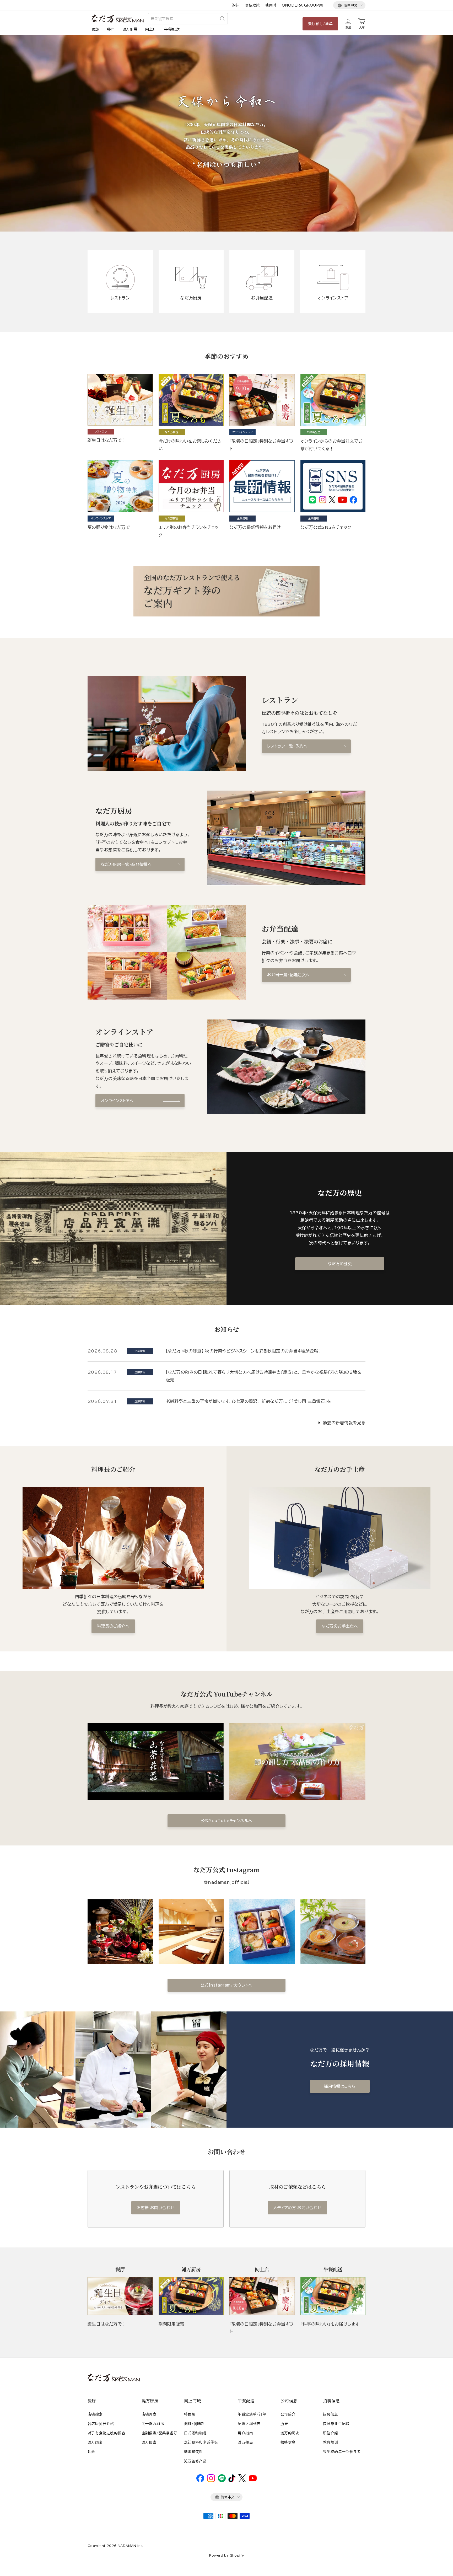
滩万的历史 (290, 2433)
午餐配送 (172, 29)
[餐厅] (120, 2296)
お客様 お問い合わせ (156, 2208)
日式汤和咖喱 (195, 2433)
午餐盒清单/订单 (252, 2414)
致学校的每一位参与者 (342, 2452)
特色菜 (190, 2414)
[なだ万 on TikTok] (232, 2481)
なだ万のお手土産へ (340, 1626)
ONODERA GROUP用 (302, 5)
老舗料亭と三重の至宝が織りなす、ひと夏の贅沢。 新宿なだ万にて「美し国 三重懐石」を (249, 1401)
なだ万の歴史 (340, 1264)
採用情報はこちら (340, 2086)
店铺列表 (149, 2414)
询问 (236, 5)
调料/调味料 (194, 2424)
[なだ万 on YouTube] (253, 2480)
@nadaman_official (226, 1882)
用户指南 (245, 2433)
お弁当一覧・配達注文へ (288, 975)
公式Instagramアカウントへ (226, 1985)
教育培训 (331, 2442)
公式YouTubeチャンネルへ (227, 1821)
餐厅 (111, 29)
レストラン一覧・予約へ (287, 746)
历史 (284, 2424)
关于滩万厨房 (153, 2424)
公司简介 (288, 2414)
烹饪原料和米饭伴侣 (201, 2442)
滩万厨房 (130, 29)
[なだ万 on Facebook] (200, 2481)
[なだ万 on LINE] (222, 2481)
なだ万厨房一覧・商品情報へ (126, 864)
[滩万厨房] (191, 2296)
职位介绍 (331, 2433)
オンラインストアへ (117, 1101)
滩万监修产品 (195, 2461)
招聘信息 (288, 2442)
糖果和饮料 (193, 2452)
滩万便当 (149, 2442)
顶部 (95, 29)
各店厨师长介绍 (101, 2424)
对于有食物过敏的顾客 (106, 2433)
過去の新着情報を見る (344, 1423)
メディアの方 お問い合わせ (297, 2208)
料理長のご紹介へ (113, 1626)
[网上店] (262, 2296)
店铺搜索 (95, 2414)
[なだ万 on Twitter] (242, 2481)
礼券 (91, 2452)
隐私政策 (252, 5)
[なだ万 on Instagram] (211, 2481)
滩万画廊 (95, 2442)
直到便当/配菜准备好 (160, 2433)
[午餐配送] (333, 2296)
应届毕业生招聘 (336, 2424)
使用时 (271, 5)
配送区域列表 (249, 2424)
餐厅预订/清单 (320, 24)
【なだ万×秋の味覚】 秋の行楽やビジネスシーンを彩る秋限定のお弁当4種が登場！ (244, 1351)
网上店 (151, 29)
